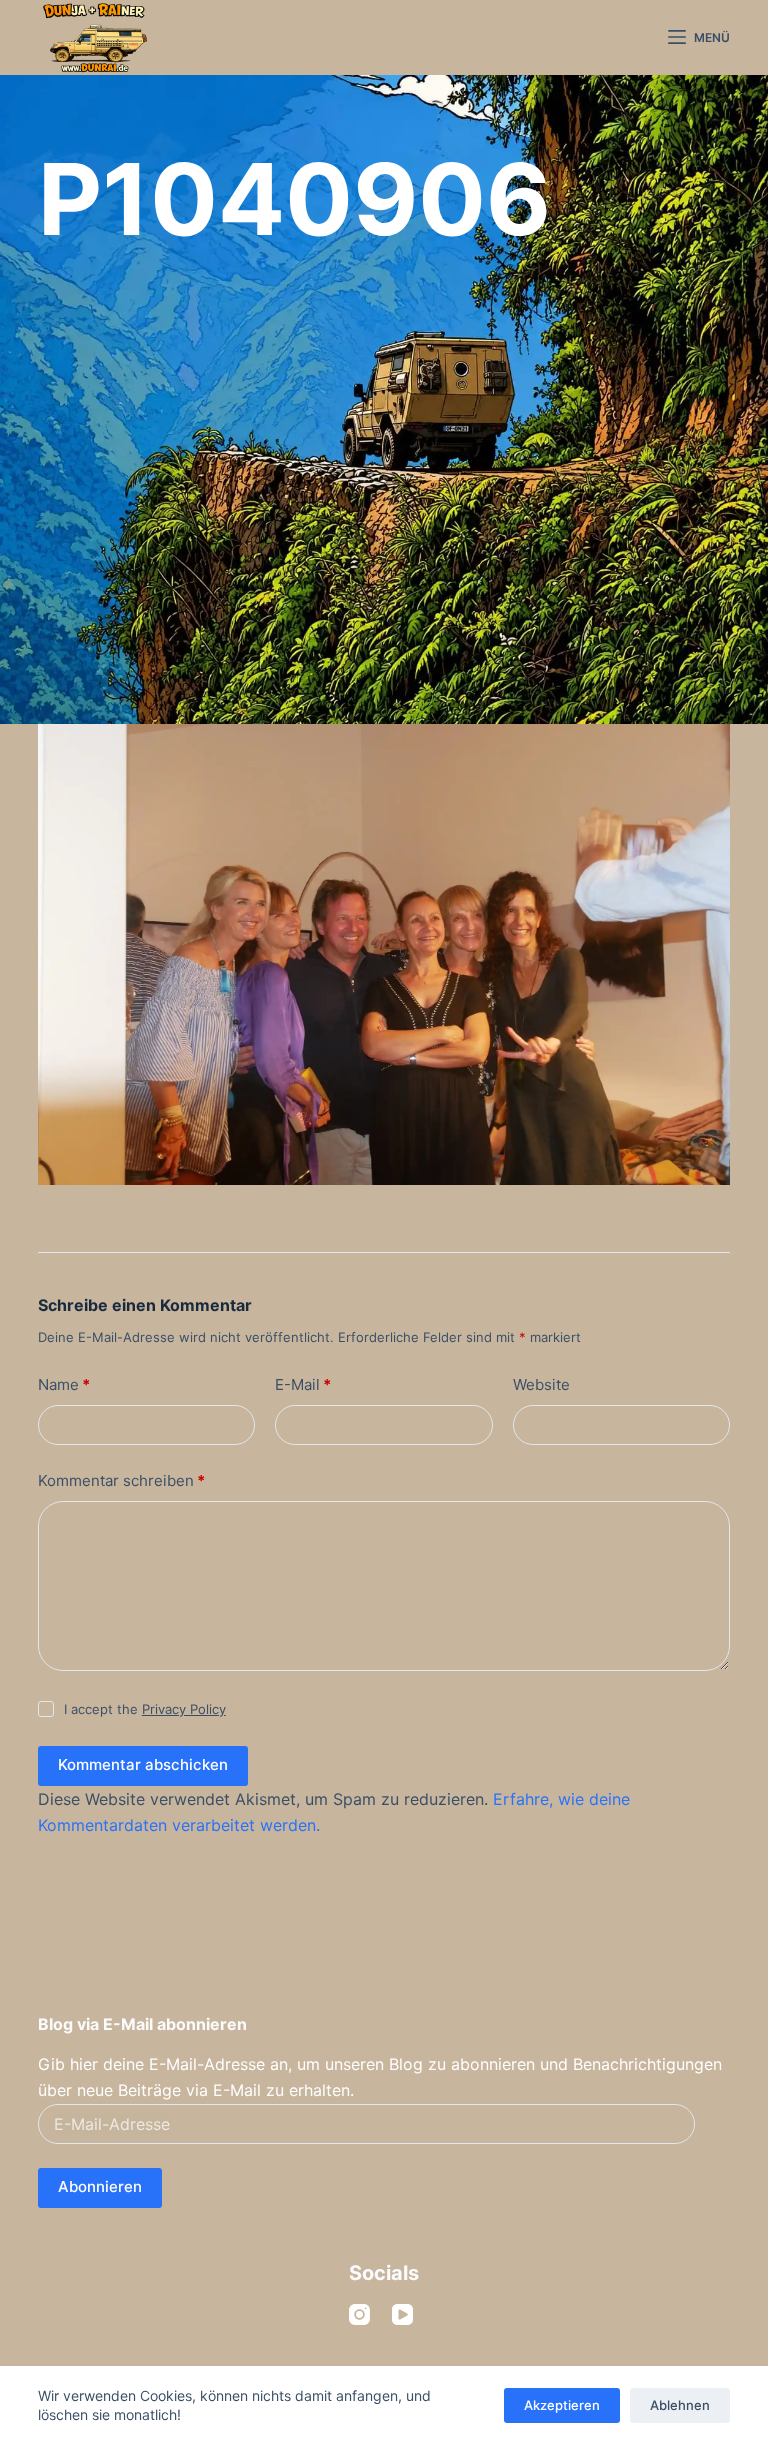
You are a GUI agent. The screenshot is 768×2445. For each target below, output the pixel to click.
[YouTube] (402, 2314)
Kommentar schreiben (121, 1480)
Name (64, 1384)
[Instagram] (359, 2314)
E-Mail (303, 1384)
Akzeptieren (562, 2405)
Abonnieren (100, 2186)
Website (541, 1384)
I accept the (145, 1709)
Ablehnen (680, 2405)
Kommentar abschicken (143, 1764)
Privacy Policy (184, 1709)
